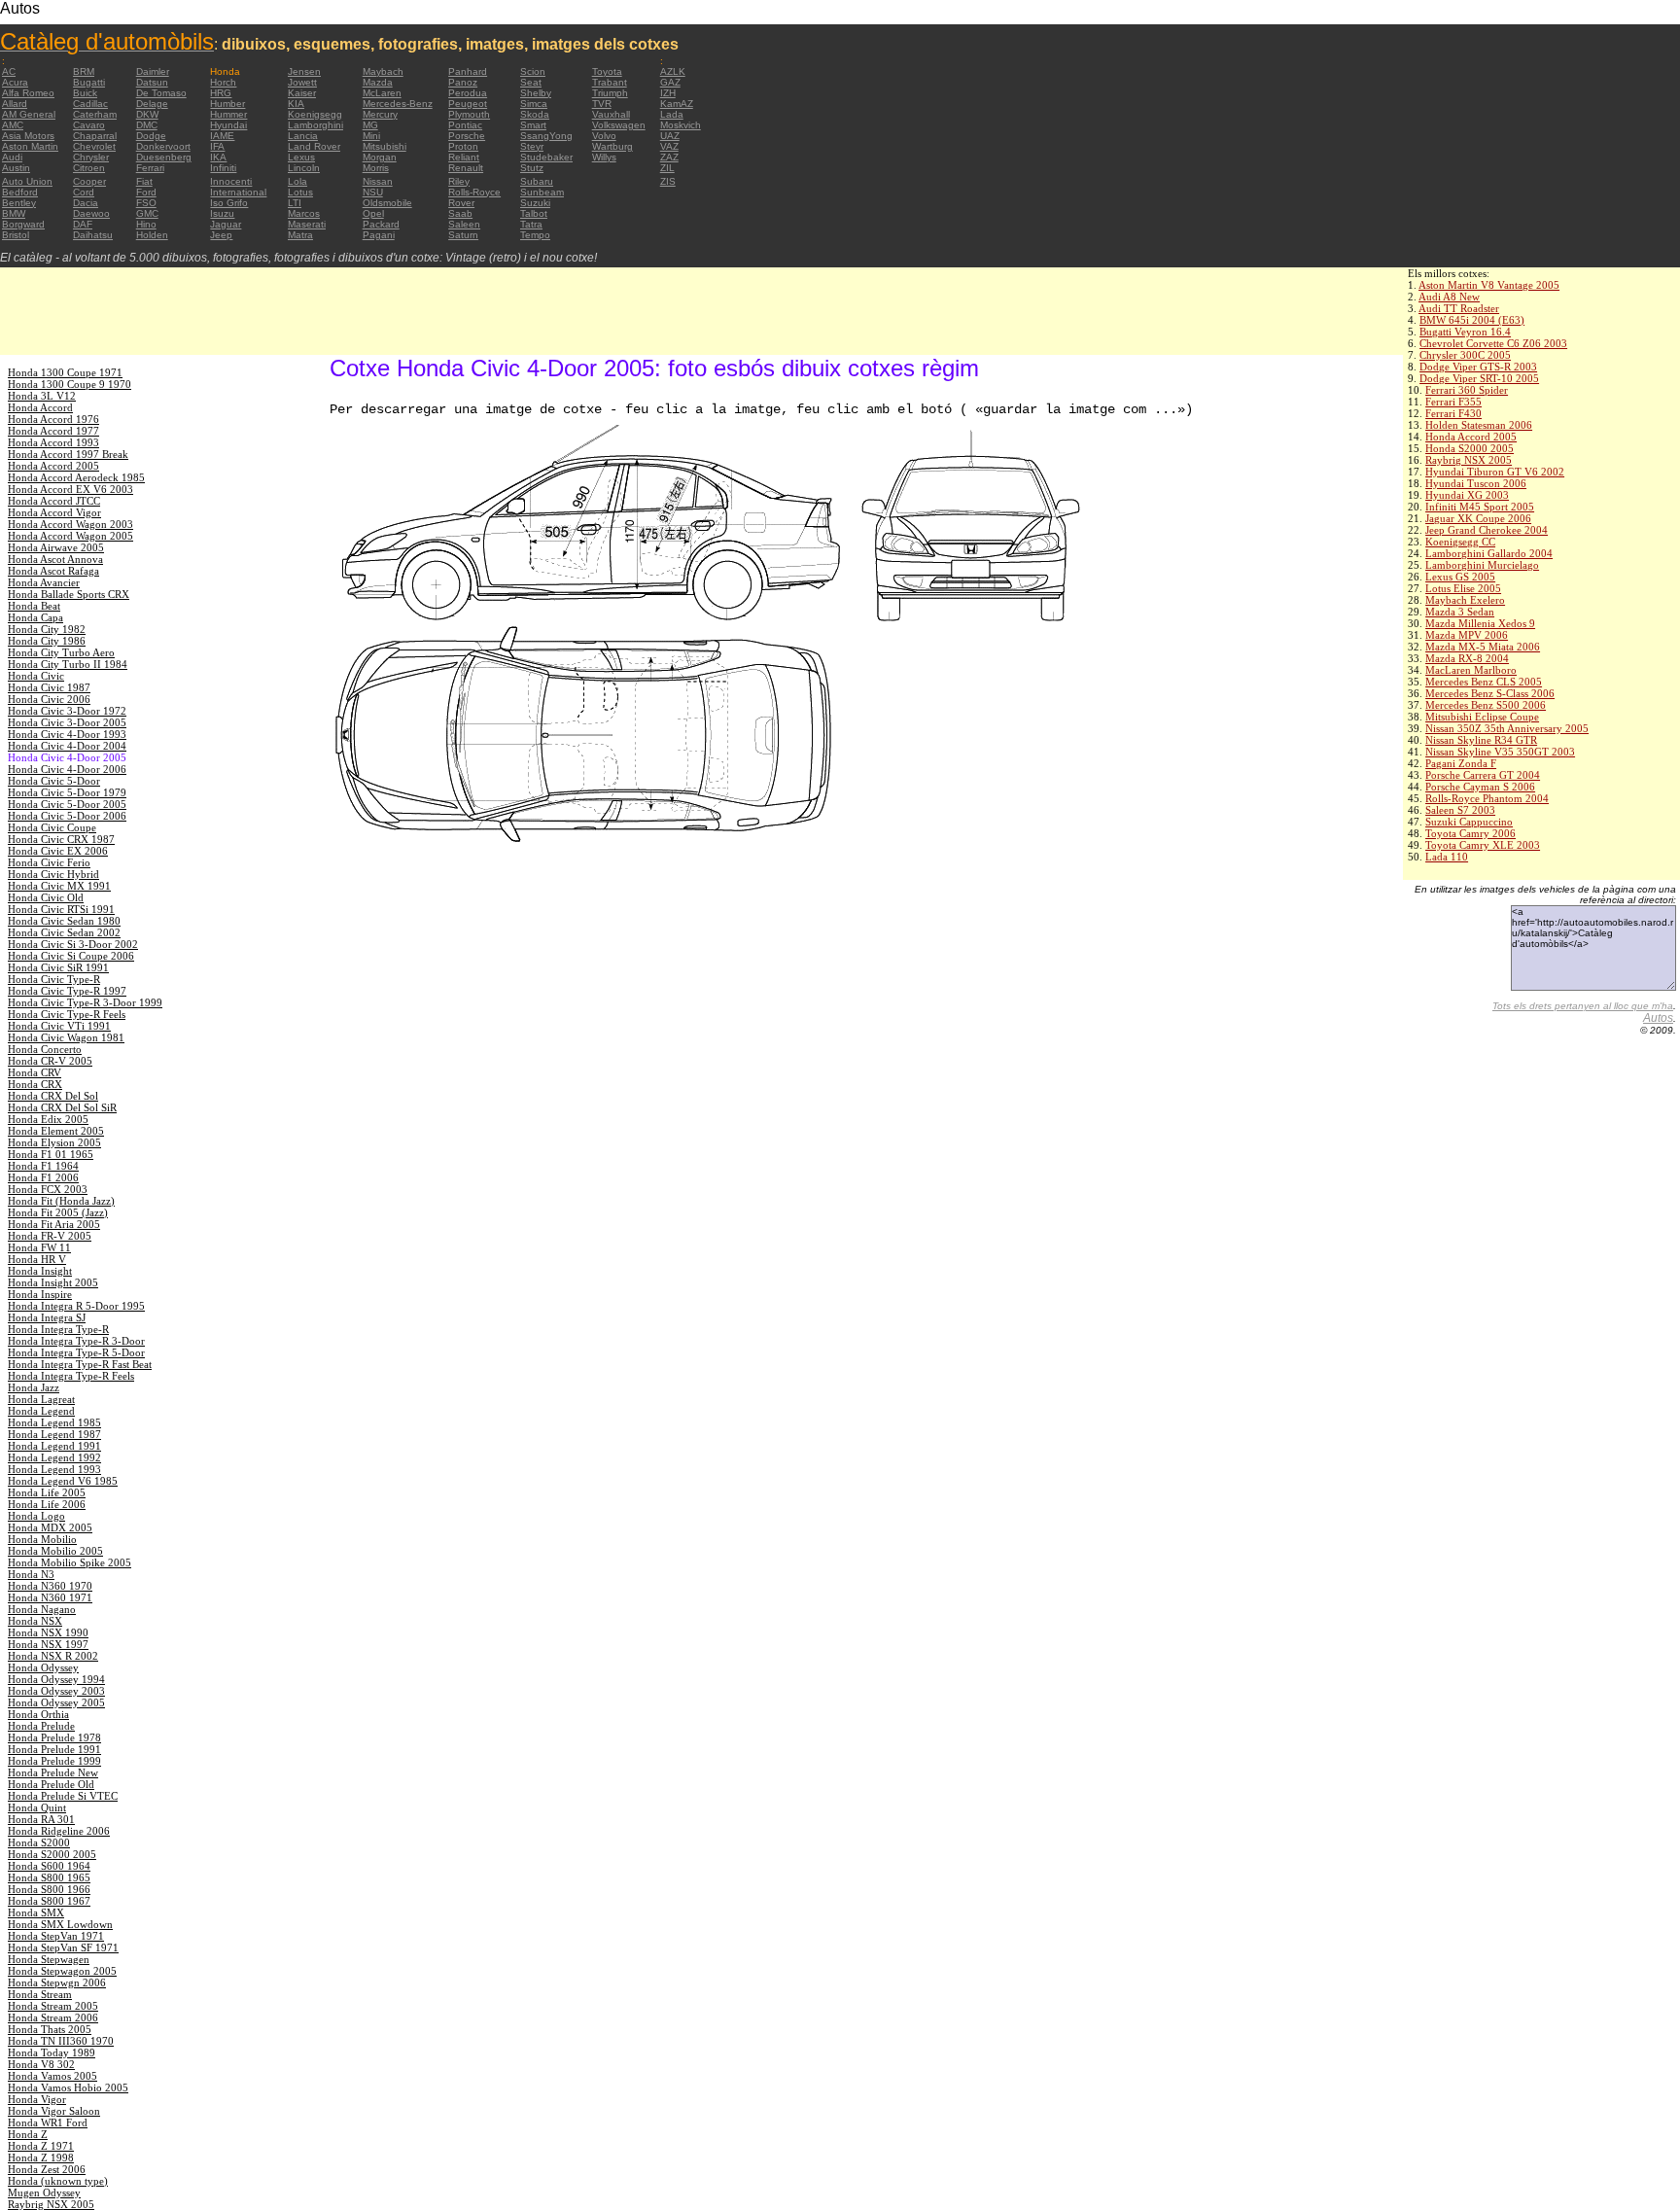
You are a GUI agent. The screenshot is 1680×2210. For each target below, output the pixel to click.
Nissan (378, 181)
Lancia (303, 136)
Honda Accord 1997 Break (68, 454)
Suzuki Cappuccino (1469, 822)
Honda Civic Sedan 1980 (64, 921)
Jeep (221, 235)
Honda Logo (36, 1516)
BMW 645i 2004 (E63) (1472, 320)
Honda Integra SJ (47, 1317)
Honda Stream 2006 (53, 2017)
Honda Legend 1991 (54, 1446)
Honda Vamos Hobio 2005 (68, 2087)
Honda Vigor (37, 2099)
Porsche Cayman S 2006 (1480, 787)
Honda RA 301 (41, 1819)
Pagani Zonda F (1461, 763)
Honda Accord (40, 407)
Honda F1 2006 (43, 1177)
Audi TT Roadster (1459, 308)
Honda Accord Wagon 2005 (70, 536)
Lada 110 (1447, 857)
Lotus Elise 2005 (1463, 588)
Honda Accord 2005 (1471, 437)
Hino (146, 224)
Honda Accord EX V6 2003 (70, 489)
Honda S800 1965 (49, 1877)
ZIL (667, 168)
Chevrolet (94, 146)
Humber (227, 104)
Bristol (16, 235)
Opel (373, 213)
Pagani (379, 235)
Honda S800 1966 (49, 1889)
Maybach (383, 71)
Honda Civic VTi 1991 (59, 1026)
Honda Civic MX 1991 (59, 886)
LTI (295, 203)
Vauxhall (611, 114)
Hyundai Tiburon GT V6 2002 (1495, 472)
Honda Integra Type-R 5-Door (76, 1352)
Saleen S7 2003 (1460, 810)
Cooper (89, 181)
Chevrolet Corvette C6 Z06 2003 (1493, 343)
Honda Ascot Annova (55, 559)
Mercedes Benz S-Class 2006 (1490, 693)
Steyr (532, 146)
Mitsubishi (385, 146)
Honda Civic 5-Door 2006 (67, 816)
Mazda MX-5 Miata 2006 (1483, 647)
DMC (147, 125)
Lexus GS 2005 (1460, 577)
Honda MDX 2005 (50, 1527)
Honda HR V (37, 1259)
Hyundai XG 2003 (1467, 495)
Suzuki (535, 203)
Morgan (380, 157)
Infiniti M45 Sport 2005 (1480, 507)
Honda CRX (35, 1084)
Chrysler (91, 157)
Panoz (463, 82)
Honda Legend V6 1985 (63, 1481)
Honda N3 (31, 1574)
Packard (381, 224)
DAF (83, 224)
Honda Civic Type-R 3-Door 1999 (85, 1002)
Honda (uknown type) (58, 2181)
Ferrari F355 (1453, 402)
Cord (84, 192)
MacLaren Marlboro (1471, 670)
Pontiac (465, 125)
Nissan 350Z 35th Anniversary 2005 (1507, 728)
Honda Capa (35, 617)
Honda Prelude (41, 1726)
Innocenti (231, 181)
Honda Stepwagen (49, 1959)
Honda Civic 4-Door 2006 (67, 769)
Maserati (307, 224)
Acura (15, 82)
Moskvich (681, 125)
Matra (300, 235)
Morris (376, 168)
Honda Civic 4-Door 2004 (67, 746)
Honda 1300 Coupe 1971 (65, 372)
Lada (672, 114)
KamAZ (677, 104)
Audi (12, 157)
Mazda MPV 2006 (1467, 635)
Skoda (535, 114)
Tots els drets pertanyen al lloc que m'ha (1583, 1006)
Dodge (151, 136)
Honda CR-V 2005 (50, 1061)
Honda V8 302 (41, 2064)
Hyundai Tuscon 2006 (1476, 483)
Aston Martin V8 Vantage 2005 (1489, 285)
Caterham (95, 114)
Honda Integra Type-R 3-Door (76, 1341)
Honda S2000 (39, 1842)
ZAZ (669, 157)
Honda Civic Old (46, 897)
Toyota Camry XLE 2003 (1483, 845)
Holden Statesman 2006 (1479, 425)
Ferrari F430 (1453, 413)
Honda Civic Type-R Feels (67, 1014)
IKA (218, 157)
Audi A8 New (1449, 297)
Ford (146, 192)
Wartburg (612, 146)
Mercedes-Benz (398, 104)
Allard (15, 104)
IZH (668, 93)
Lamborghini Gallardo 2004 (1489, 553)
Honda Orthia (38, 1714)
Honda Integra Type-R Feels (71, 1376)
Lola (297, 181)
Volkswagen (619, 125)
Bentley (19, 203)
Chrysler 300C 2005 (1465, 355)
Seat (531, 82)
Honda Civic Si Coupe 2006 (71, 956)
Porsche (467, 136)
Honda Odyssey (43, 1667)
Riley (459, 181)
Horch (223, 82)
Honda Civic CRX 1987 (61, 839)
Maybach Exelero (1465, 600)
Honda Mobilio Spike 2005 (70, 1562)
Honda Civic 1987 (49, 687)
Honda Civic (36, 676)
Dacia (86, 203)
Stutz (532, 168)
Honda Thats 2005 (50, 2029)
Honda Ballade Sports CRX (69, 594)
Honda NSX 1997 (48, 1644)
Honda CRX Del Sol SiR (62, 1107)
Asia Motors (28, 136)
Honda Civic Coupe (52, 827)
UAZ (670, 136)
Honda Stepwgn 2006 (57, 1982)
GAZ (670, 82)
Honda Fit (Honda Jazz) (61, 1201)
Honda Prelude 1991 (54, 1749)
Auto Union (27, 181)
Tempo (535, 235)
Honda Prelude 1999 (54, 1761)
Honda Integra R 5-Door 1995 (76, 1306)
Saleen (464, 224)
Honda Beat (34, 606)
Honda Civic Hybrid (53, 874)
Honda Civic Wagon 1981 (66, 1037)
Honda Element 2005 (56, 1131)
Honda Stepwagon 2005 (62, 1971)
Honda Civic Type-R (54, 979)
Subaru (537, 181)
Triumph (610, 93)
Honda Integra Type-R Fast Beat (80, 1364)
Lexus (301, 157)
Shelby (536, 93)
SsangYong (546, 136)
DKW (147, 114)
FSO (146, 203)
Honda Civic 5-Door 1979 (67, 792)
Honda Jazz (34, 1387)
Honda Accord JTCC (54, 501)
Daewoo (91, 213)
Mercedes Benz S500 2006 (1486, 705)
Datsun (152, 82)
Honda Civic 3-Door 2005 (67, 722)
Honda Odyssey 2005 (56, 1702)
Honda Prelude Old (51, 1784)
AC (9, 71)
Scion (533, 71)
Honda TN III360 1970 (61, 2041)
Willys (604, 157)
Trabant (610, 82)
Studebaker (546, 157)
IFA (217, 146)
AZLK (673, 71)
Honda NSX (35, 1621)
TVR (602, 104)
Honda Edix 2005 (48, 1119)
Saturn (463, 235)
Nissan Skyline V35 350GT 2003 (1500, 752)
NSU (373, 192)
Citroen (89, 168)
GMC (147, 213)
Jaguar (226, 224)
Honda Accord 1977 (53, 431)
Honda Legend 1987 (54, 1434)
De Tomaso (161, 93)
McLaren (382, 93)
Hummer (228, 114)
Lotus (300, 192)
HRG (221, 93)
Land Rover (314, 146)
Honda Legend (41, 1411)
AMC (13, 125)
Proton (463, 146)
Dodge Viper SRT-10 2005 (1479, 378)
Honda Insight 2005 (53, 1282)
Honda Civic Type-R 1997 (67, 991)
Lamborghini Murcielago (1482, 565)
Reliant (464, 157)
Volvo (604, 136)
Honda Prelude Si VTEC (63, 1796)
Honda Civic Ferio (49, 862)
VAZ (669, 146)
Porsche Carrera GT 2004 (1483, 775)
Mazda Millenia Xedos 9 (1480, 623)
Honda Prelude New (53, 1772)
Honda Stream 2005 (53, 2006)
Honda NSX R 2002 (53, 1656)
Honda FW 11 (39, 1247)
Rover (461, 203)
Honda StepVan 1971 (56, 1936)
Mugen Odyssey (44, 2192)
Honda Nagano (42, 1609)
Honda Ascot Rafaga (53, 571)
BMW (14, 213)
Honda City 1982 (47, 629)
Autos (1658, 1018)
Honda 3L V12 (42, 396)
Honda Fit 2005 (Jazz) (58, 1212)
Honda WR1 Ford (48, 2122)
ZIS (668, 181)
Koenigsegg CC (1460, 542)
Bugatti (89, 82)
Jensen (304, 71)
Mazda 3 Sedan (1460, 612)
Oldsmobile (387, 203)
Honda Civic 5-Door (54, 781)
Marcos (304, 213)
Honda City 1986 (47, 641)
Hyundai (228, 125)
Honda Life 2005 (47, 1492)
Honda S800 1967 (49, 1901)
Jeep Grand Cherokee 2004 (1487, 530)
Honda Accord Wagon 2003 (70, 524)
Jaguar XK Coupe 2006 (1478, 518)
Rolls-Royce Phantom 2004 (1487, 798)
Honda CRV (35, 1072)
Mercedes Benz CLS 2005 (1484, 682)
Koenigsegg (315, 114)
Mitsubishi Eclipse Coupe (1482, 717)
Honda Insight (40, 1271)
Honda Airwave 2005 (56, 547)
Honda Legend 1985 (54, 1422)
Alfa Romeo (28, 93)
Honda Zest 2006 (47, 2169)
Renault (466, 168)
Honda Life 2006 (47, 1504)
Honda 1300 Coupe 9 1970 (70, 384)
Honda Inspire (40, 1294)
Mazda (378, 82)
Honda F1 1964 (43, 1166)
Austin (16, 168)
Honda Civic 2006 (49, 699)
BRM (84, 71)
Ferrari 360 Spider (1467, 390)
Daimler (153, 71)
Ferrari (150, 168)
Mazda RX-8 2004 (1467, 658)
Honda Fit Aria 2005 (54, 1224)
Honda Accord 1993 (53, 442)
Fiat (144, 181)
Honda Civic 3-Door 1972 (67, 711)
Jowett (302, 82)
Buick (85, 93)
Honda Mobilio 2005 (55, 1551)
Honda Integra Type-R (58, 1329)
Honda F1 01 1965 (51, 1154)
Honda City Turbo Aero (61, 652)
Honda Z (28, 2134)
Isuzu (222, 213)
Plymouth (469, 114)
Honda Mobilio (42, 1539)
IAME (222, 136)
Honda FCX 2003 (48, 1189)
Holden (152, 235)
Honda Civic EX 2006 (58, 851)
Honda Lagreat (41, 1399)
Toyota (607, 71)
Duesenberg (164, 157)
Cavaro (89, 125)
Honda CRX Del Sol (53, 1096)
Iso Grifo (229, 203)
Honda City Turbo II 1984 (68, 664)
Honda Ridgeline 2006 (59, 1831)
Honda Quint (37, 1807)
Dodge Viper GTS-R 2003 (1478, 367)
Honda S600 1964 (49, 1866)
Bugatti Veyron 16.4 (1465, 332)
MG (370, 125)
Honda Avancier (44, 582)
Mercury (380, 114)
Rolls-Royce (474, 192)
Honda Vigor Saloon (54, 2111)
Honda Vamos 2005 (52, 2076)
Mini (371, 136)
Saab (460, 213)
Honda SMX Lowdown (60, 1924)
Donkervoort (163, 146)
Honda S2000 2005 (1470, 448)
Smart (533, 125)
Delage (152, 104)
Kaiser (302, 93)
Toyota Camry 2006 (1470, 833)
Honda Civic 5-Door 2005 (67, 804)
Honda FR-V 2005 (50, 1236)
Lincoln (304, 168)
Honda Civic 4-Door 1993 (67, 734)
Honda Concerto (45, 1049)
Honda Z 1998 (41, 2157)
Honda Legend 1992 (54, 1457)
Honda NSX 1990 (48, 1632)
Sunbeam (542, 192)
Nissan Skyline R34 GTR (1481, 740)
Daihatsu (93, 235)
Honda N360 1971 (50, 1597)
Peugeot (468, 104)
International (238, 192)
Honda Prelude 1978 (54, 1737)
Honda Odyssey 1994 (56, 1679)
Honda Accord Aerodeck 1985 (76, 477)
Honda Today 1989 (52, 2052)
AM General (29, 114)
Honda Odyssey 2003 (56, 1691)
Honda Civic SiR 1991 (58, 967)
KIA (296, 104)
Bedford (20, 192)
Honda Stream (40, 1994)
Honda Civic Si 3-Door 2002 (73, 944)
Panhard (468, 71)
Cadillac (90, 104)
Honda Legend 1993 (54, 1469)
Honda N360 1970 (50, 1586)
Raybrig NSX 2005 (1469, 460)
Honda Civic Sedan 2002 (64, 932)
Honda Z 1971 (41, 2146)
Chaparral (95, 136)
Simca (534, 104)
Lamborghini (315, 125)
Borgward (23, 224)
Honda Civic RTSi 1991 (61, 909)
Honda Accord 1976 (53, 419)
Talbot (534, 213)
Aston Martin (30, 146)
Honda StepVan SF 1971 (63, 1947)
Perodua (468, 93)
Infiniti (223, 168)
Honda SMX (36, 1912)
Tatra (531, 224)
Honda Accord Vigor (54, 512)
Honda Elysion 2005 (54, 1142)
